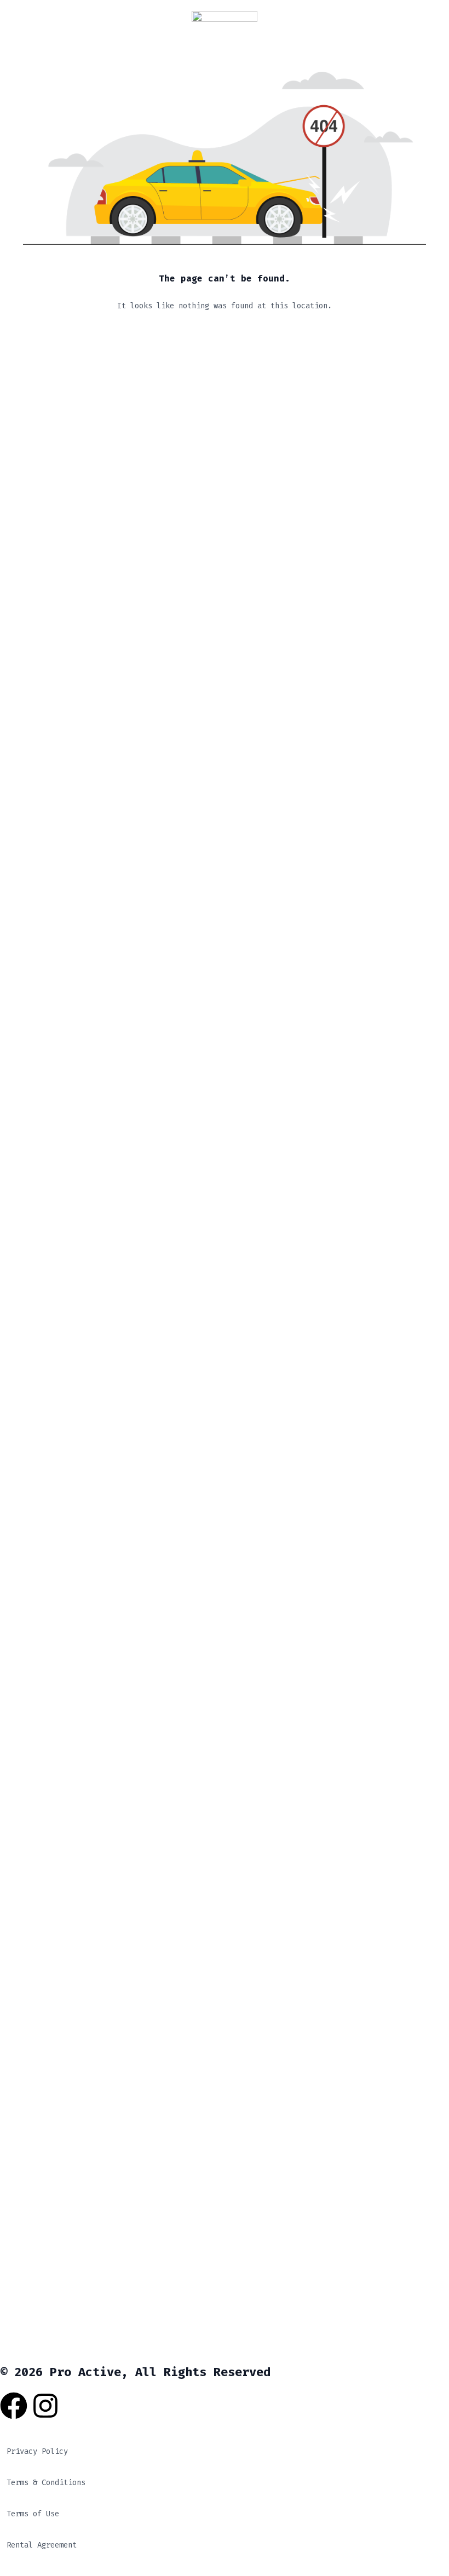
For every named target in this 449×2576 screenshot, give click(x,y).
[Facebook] (14, 2406)
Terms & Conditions (46, 2483)
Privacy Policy (37, 2451)
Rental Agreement (42, 2545)
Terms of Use (33, 2514)
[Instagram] (45, 2406)
